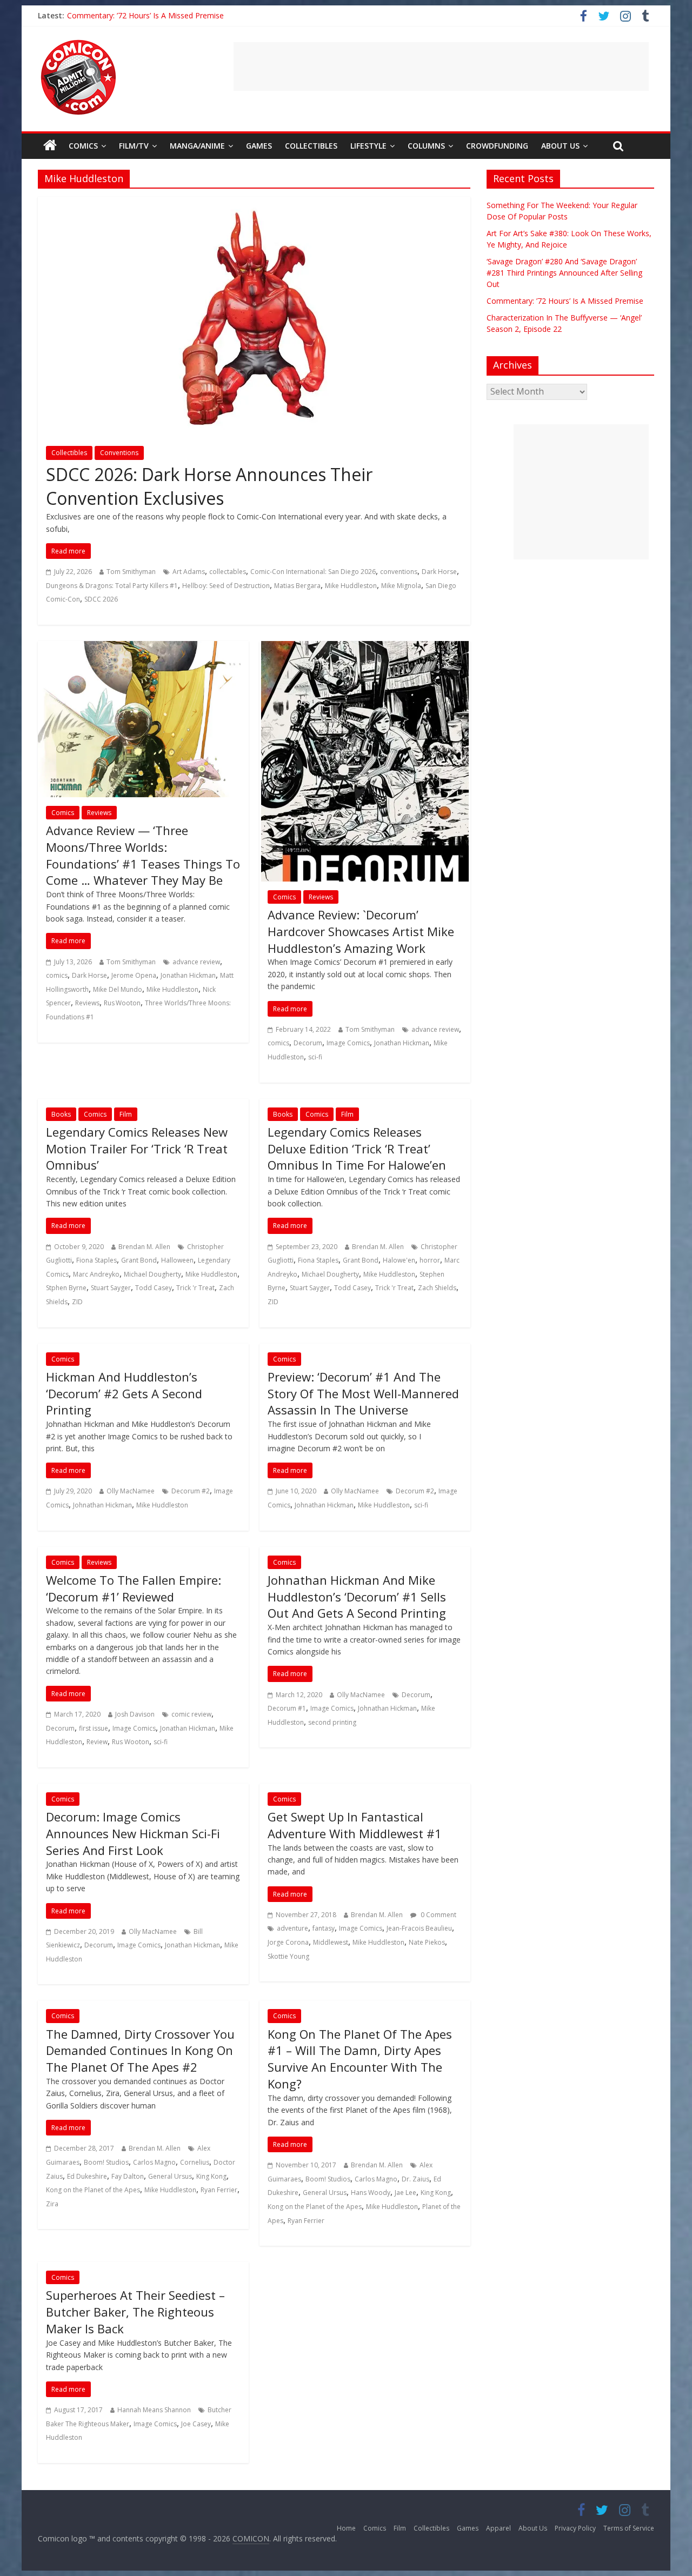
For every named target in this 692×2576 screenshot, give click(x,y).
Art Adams (189, 572)
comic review (191, 1714)
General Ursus (170, 2176)
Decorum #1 (287, 1708)
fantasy (324, 1928)
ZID (77, 1302)
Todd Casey (154, 1288)
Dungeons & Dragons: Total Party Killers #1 (112, 586)
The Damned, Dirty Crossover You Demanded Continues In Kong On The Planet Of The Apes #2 (140, 2051)
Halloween (177, 1260)
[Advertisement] (441, 66)
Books (61, 1114)
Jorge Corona (288, 1942)
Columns (426, 146)
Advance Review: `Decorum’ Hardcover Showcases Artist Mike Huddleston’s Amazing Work (361, 931)
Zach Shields (437, 1288)
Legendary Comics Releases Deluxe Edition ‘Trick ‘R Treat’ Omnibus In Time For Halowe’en (357, 1149)
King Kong (211, 2176)
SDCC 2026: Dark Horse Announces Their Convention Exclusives (209, 486)
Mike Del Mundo (118, 989)
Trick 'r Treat (195, 1288)
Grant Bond (139, 1260)
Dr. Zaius (415, 2179)
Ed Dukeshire (87, 2176)
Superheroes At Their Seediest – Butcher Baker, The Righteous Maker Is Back (135, 2312)
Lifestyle (368, 146)
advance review (196, 962)
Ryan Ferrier (219, 2190)
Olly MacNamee (131, 1491)
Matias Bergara (297, 586)
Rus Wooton (122, 1003)
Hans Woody (371, 2193)
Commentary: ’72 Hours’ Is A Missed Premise (145, 15)
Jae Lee (405, 2193)
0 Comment (438, 1915)
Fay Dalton (128, 2176)
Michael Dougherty (152, 1274)
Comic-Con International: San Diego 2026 (313, 572)
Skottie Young (288, 1956)
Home (346, 2528)
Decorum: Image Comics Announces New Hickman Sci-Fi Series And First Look (133, 1833)
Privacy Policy (575, 2528)
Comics (83, 146)
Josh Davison (135, 1714)
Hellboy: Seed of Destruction (226, 586)
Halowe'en (399, 1260)
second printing (332, 1722)
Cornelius (195, 2162)
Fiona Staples (97, 1260)
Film (126, 1114)
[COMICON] (78, 43)
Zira (52, 2204)
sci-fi (315, 1057)
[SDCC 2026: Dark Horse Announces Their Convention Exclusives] (254, 203)
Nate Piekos (427, 1942)
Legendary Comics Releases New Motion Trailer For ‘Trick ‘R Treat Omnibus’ (137, 1149)
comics (57, 975)
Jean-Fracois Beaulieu (419, 1928)
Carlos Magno (154, 2162)
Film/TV (134, 146)
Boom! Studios (106, 2162)
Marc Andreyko (96, 1274)
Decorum (308, 1043)
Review (97, 1742)
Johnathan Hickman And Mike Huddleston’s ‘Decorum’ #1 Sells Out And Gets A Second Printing (357, 1597)
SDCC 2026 (101, 599)
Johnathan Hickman (102, 1505)
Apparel (498, 2528)
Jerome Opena (134, 975)
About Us (560, 146)
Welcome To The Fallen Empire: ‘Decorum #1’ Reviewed (134, 1588)
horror (430, 1260)
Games (259, 146)
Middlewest (331, 1942)
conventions (399, 572)
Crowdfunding (497, 146)
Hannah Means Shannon (154, 2410)
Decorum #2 (191, 1491)
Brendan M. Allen (144, 1247)
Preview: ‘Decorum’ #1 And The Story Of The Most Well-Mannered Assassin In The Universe (363, 1393)
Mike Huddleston (351, 586)
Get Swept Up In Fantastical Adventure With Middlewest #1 (355, 1825)
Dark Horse (439, 572)
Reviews (99, 813)
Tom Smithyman (131, 572)
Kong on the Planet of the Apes (93, 2190)
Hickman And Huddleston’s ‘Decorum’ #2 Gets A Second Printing (124, 1393)
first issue (94, 1728)
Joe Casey (196, 2424)
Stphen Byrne (66, 1288)
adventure (292, 1928)
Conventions (119, 453)
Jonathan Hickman (188, 975)
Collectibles (311, 146)
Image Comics (348, 1043)
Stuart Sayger (111, 1288)
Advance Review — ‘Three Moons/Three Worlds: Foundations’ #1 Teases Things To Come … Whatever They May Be (143, 855)
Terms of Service (629, 2528)
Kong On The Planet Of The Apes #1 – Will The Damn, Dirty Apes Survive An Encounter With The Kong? (360, 2059)
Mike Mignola (401, 586)
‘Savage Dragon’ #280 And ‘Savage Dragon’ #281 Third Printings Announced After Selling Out (564, 273)
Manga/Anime (197, 146)
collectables (228, 572)
